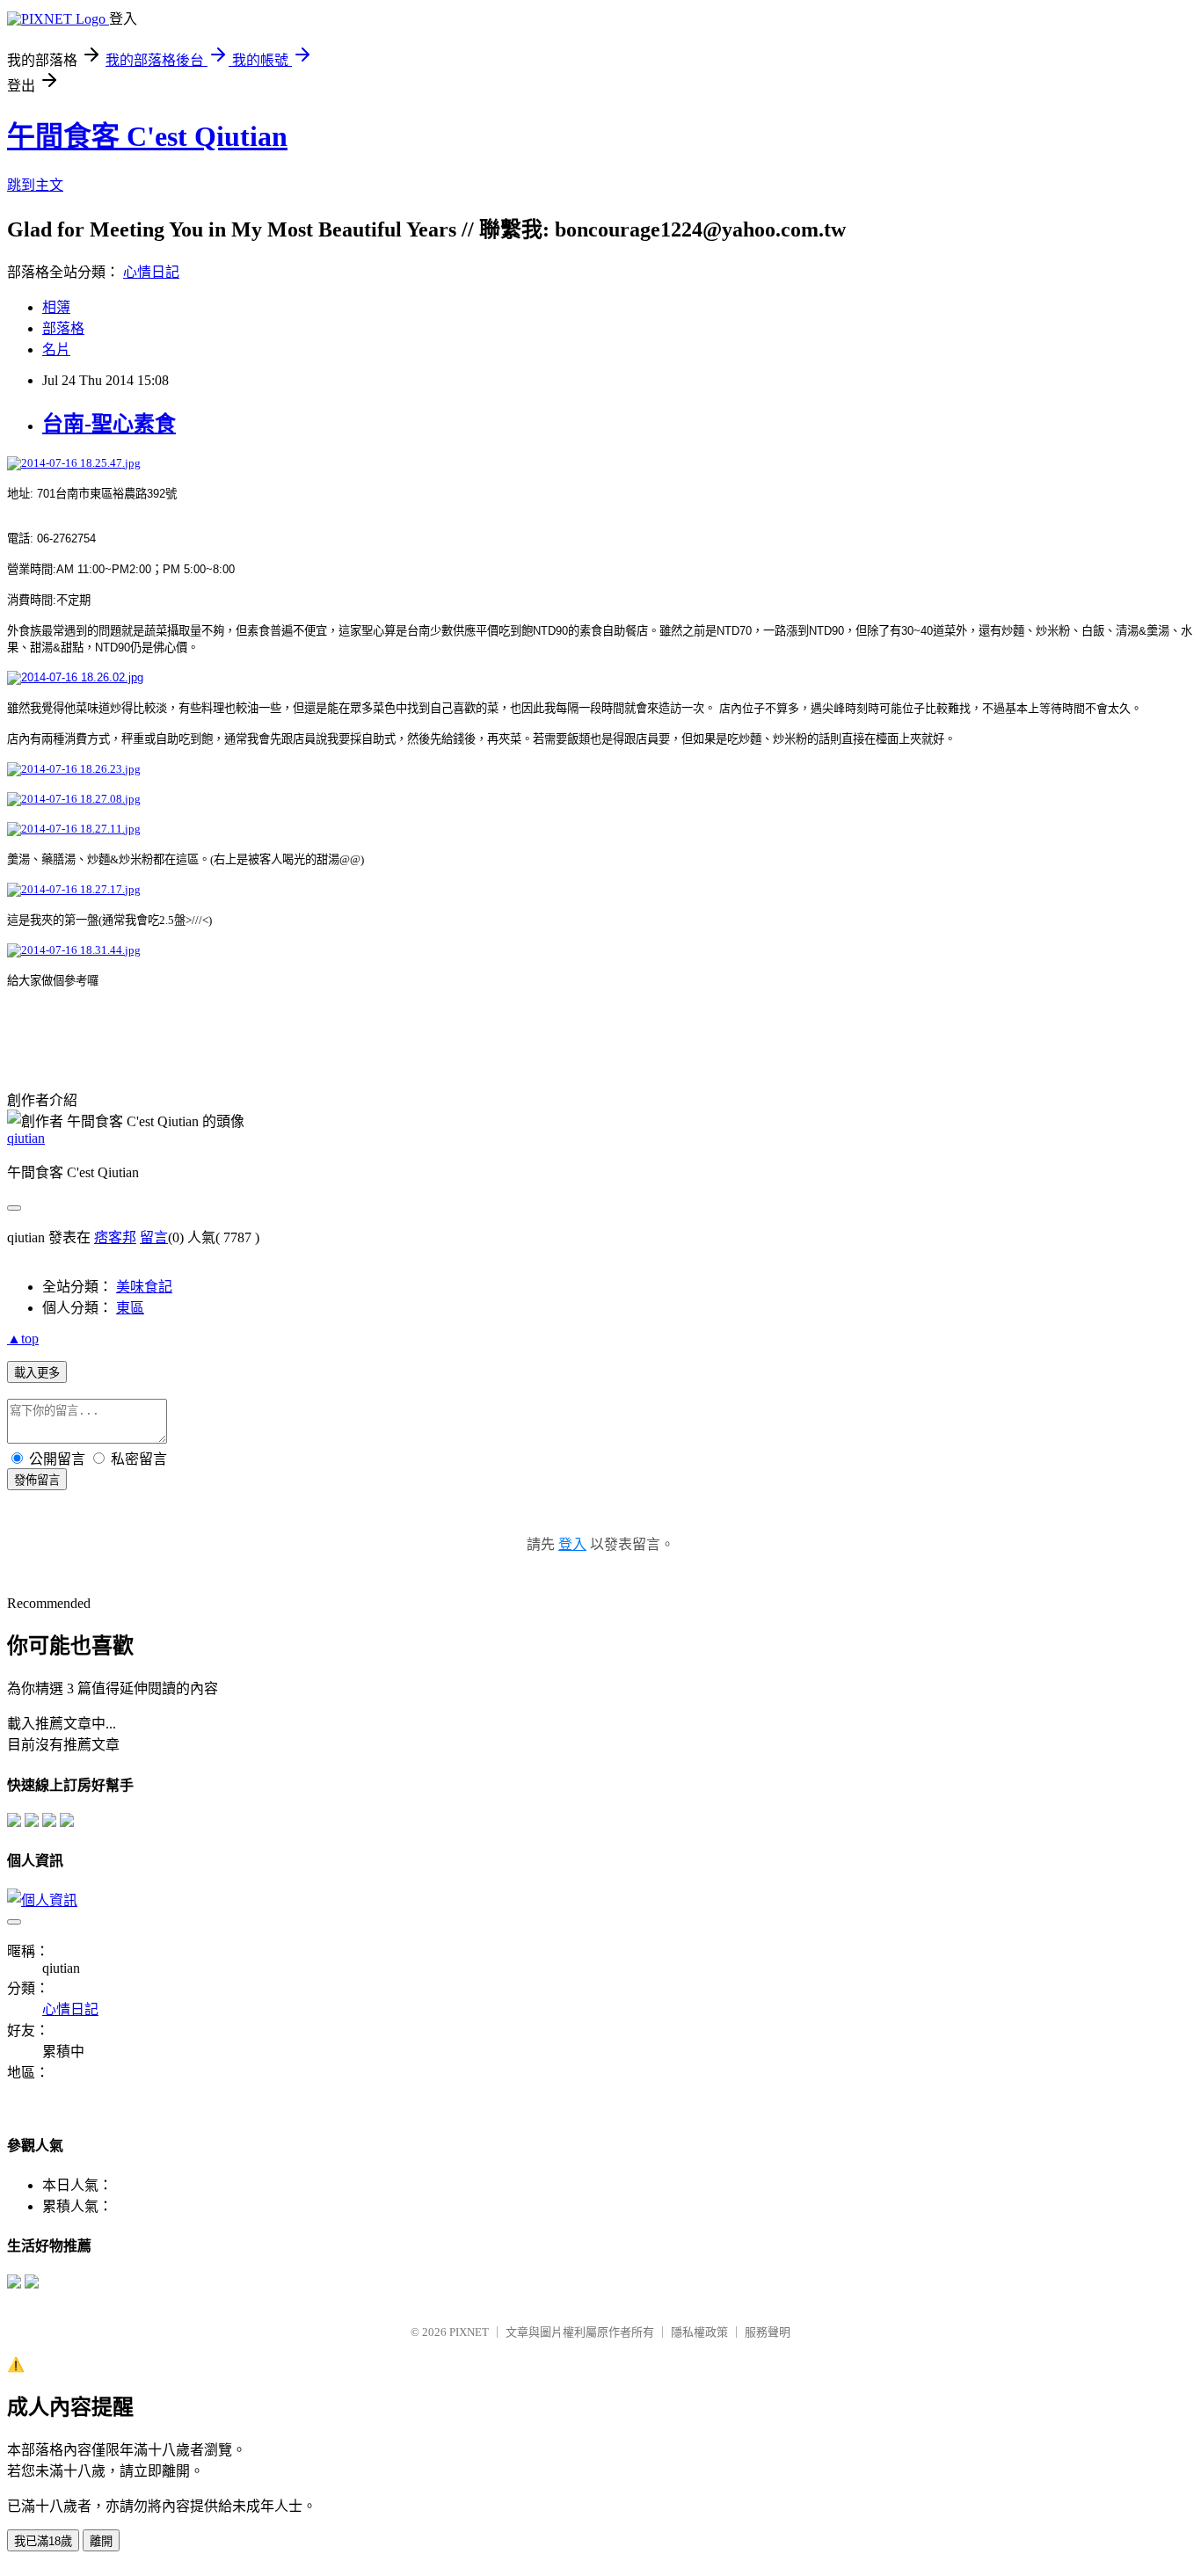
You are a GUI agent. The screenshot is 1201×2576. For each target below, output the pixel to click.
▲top (23, 1339)
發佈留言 (37, 1480)
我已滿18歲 (43, 2541)
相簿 (56, 307)
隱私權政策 (699, 2332)
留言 (154, 1237)
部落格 (63, 328)
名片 (56, 349)
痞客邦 (115, 1237)
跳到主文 (35, 185)
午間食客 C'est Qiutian (147, 136)
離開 (101, 2541)
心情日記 (151, 272)
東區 (130, 1308)
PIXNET (469, 2332)
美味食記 (144, 1287)
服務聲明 (768, 2332)
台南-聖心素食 (109, 424)
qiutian (26, 1138)
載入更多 (37, 1373)
